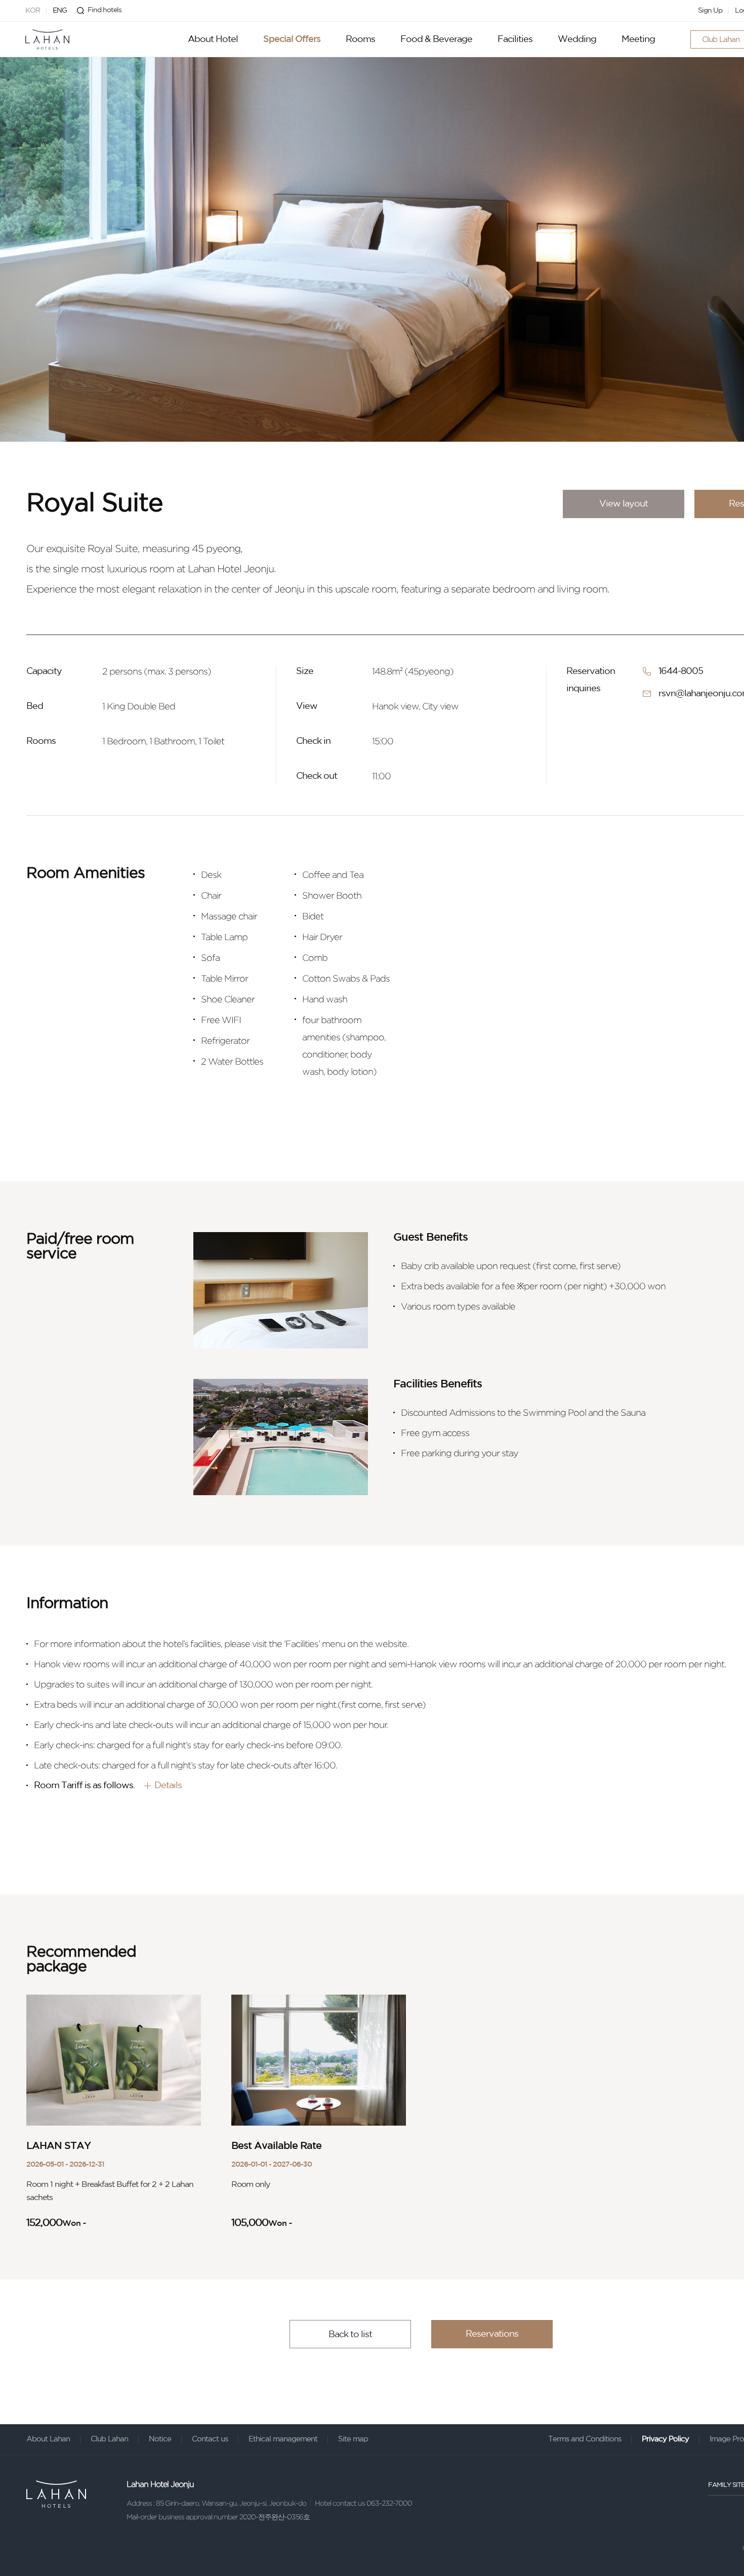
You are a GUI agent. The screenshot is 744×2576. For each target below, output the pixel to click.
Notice (160, 2439)
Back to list (350, 2335)
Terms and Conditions (585, 2439)
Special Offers (292, 39)
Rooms (360, 39)
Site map (353, 2439)
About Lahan (48, 2439)
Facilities (515, 39)
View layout (624, 504)
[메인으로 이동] (47, 39)
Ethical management (283, 2439)
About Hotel (213, 39)
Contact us (210, 2439)
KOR (33, 11)
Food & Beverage (436, 39)
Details (168, 1786)
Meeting (638, 39)
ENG (60, 11)
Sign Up (710, 11)
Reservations (492, 2334)
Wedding (577, 39)
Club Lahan (109, 2439)
